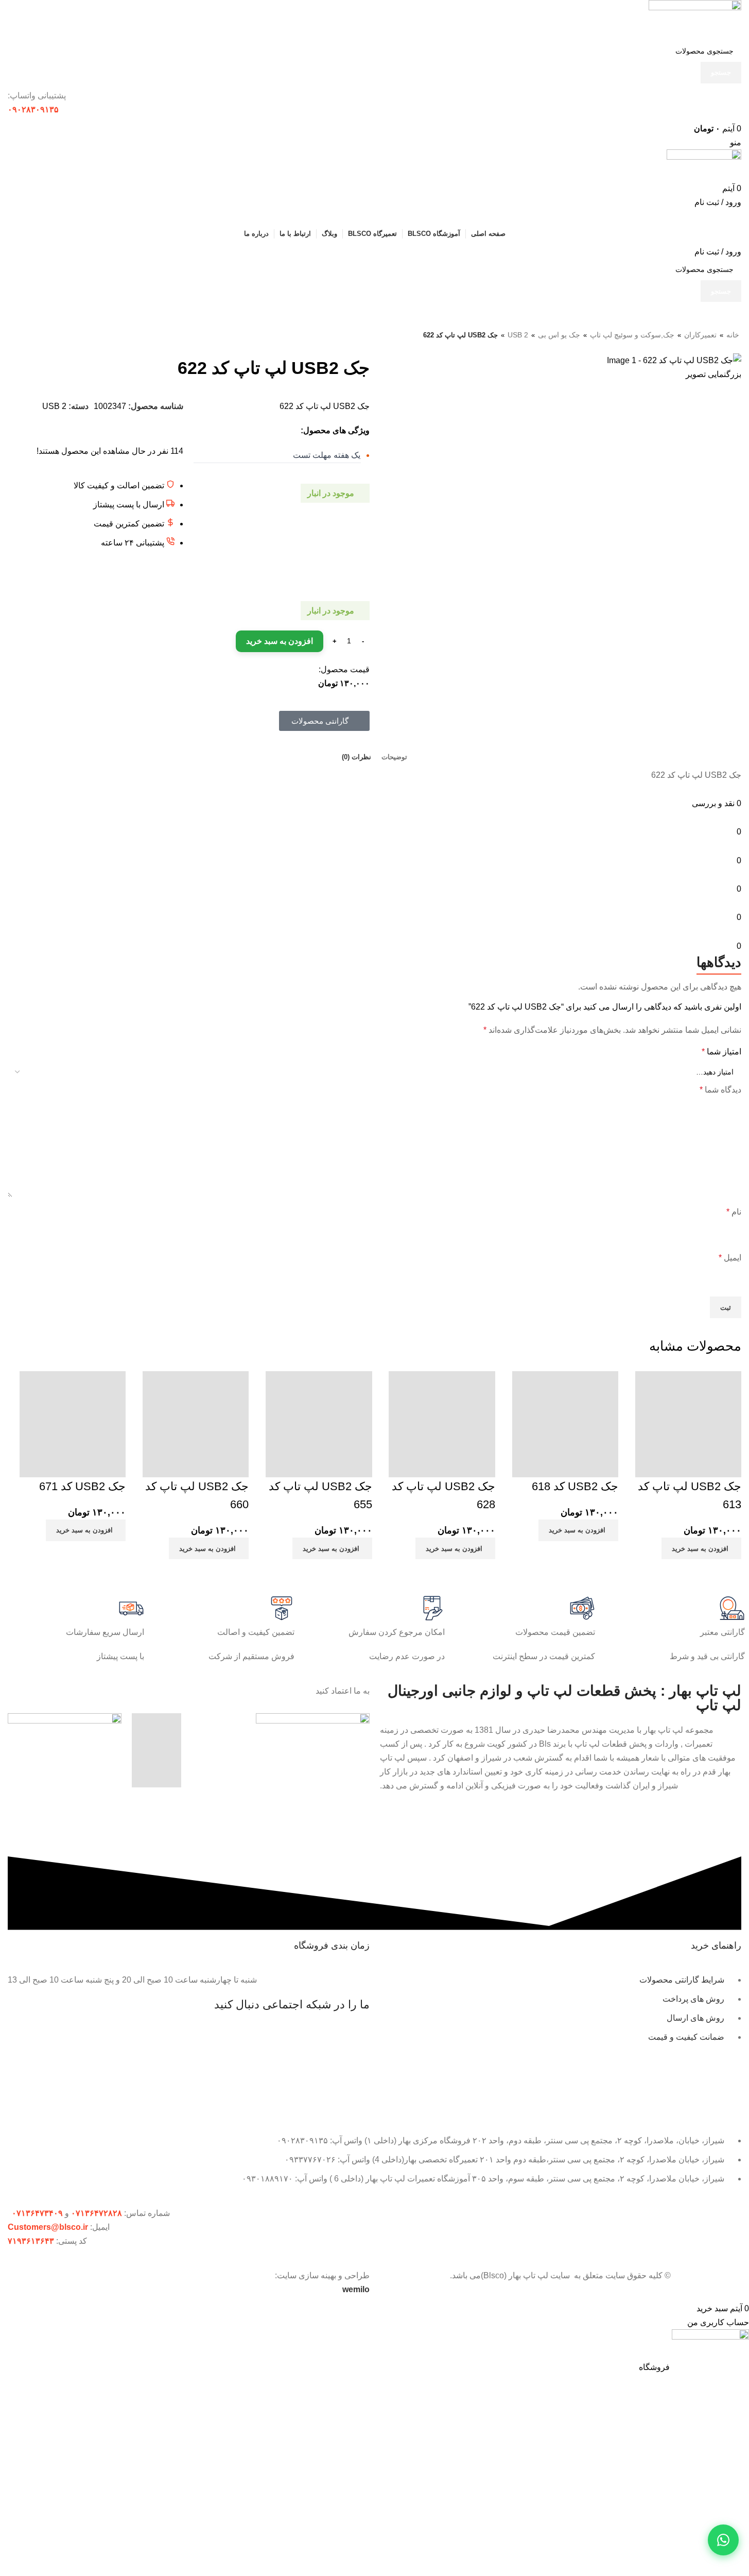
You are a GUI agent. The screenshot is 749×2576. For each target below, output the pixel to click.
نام (734, 1212)
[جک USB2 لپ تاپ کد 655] (319, 1421)
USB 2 (518, 335)
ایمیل (730, 1258)
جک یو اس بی (559, 335)
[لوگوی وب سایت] (695, 19)
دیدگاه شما (720, 1090)
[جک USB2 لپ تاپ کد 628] (442, 1421)
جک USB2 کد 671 (82, 1486)
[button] (701, 1548)
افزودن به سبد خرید (280, 641)
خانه (733, 335)
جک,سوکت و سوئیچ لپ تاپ (632, 335)
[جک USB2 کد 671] (73, 1421)
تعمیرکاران (700, 335)
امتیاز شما (721, 1052)
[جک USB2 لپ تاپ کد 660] (196, 1421)
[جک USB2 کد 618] (565, 1421)
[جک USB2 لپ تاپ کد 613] (688, 1421)
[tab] (394, 757)
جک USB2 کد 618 (575, 1486)
